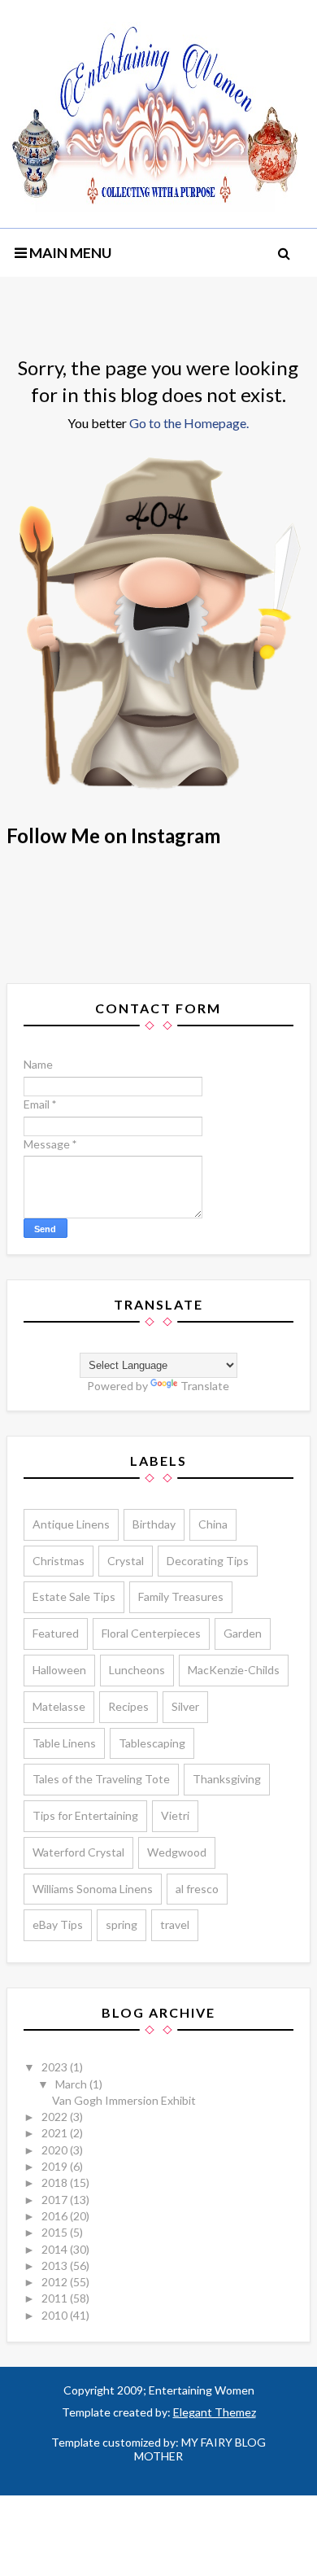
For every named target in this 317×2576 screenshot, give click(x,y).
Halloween (59, 1670)
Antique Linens (71, 1524)
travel (175, 1924)
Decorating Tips (208, 1561)
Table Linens (64, 1743)
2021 (56, 2133)
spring (122, 1924)
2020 (56, 2150)
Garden (243, 1633)
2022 (56, 2117)
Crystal (126, 1561)
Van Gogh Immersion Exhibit (124, 2100)
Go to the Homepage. (189, 423)
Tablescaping (152, 1743)
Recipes (128, 1706)
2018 (56, 2182)
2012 (56, 2282)
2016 (56, 2216)
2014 (56, 2249)
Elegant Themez (215, 2412)
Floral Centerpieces (151, 1633)
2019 (56, 2166)
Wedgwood (177, 1852)
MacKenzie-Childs (234, 1670)
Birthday (154, 1524)
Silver (185, 1706)
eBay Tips (58, 1924)
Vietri (175, 1815)
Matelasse (59, 1706)
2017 (56, 2200)
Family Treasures (181, 1596)
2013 (56, 2265)
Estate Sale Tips (74, 1596)
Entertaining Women (200, 2390)
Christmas (59, 1561)
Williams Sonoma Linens (93, 1889)
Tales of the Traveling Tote (101, 1779)
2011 (56, 2298)
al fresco (197, 1889)
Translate (205, 1386)
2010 (56, 2315)
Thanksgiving (227, 1779)
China (213, 1524)
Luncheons (137, 1670)
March (72, 2084)
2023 (56, 2067)
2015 (56, 2232)
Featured (56, 1633)
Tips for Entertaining (85, 1815)
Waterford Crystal (78, 1852)
